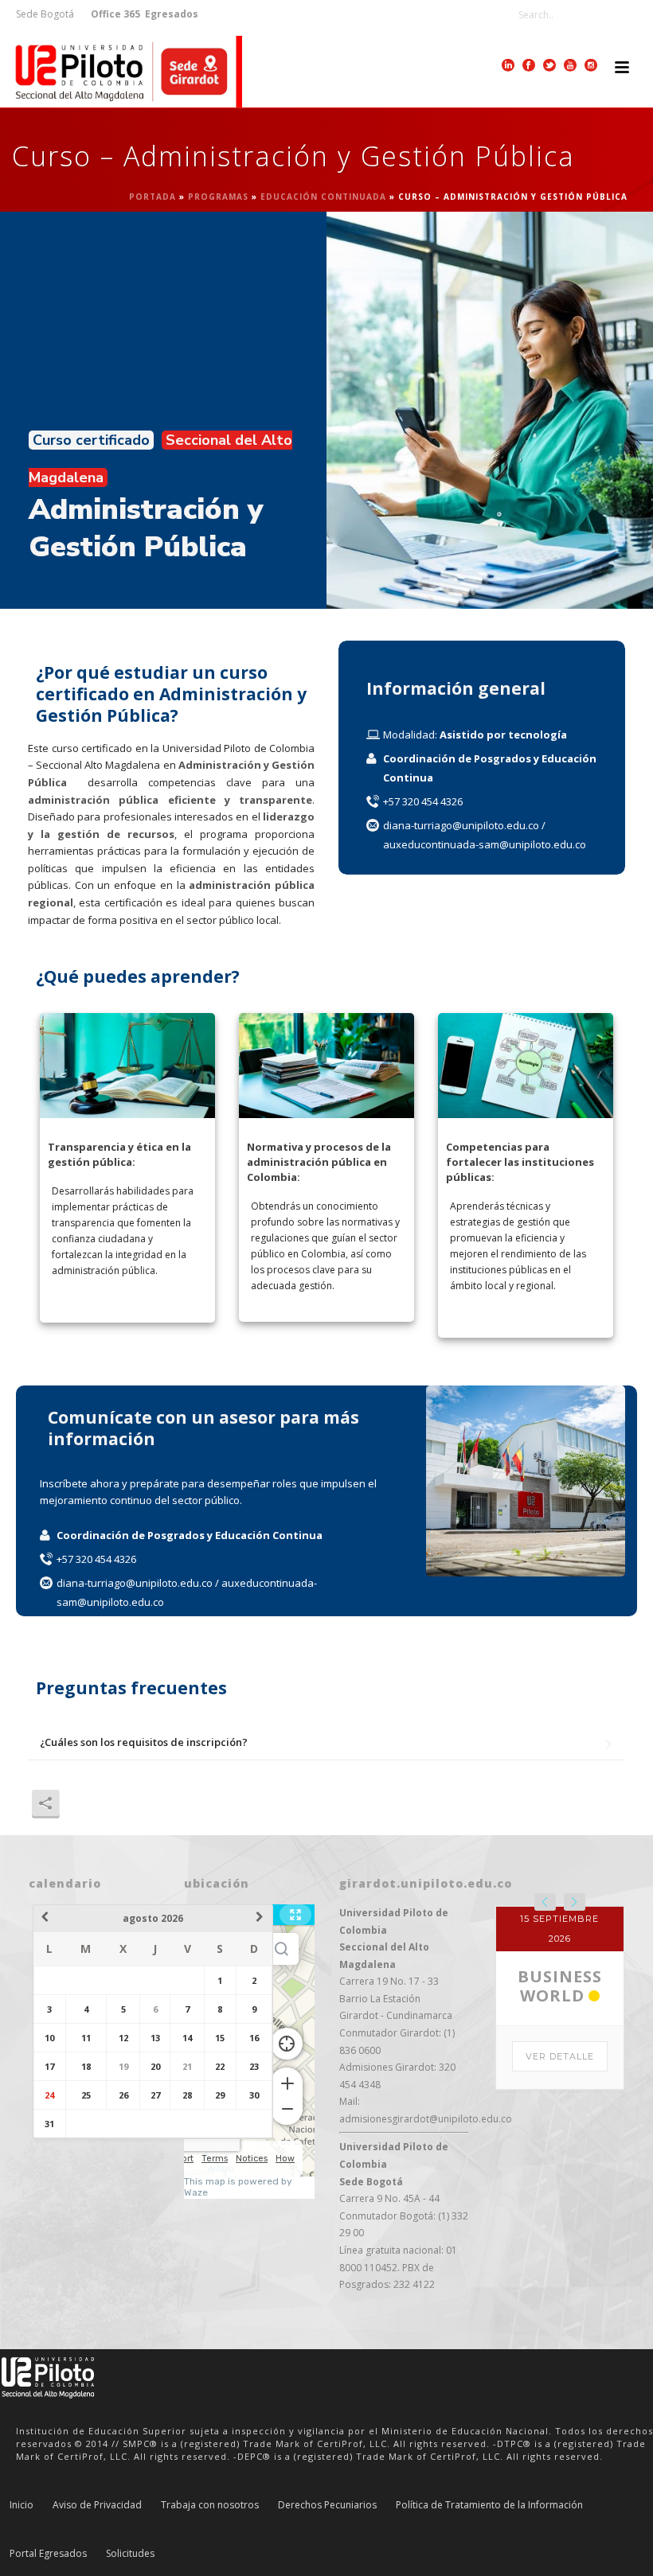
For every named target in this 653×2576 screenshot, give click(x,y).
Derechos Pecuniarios (327, 2505)
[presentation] (545, 1902)
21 (187, 2066)
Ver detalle (560, 2184)
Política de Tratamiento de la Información (489, 2505)
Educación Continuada (323, 197)
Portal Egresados (48, 2554)
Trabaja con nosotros (210, 2505)
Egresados (170, 14)
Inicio (22, 2505)
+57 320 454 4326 (423, 801)
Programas (218, 197)
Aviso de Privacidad (97, 2505)
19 (123, 2066)
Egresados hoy (559, 2113)
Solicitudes (130, 2554)
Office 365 (115, 14)
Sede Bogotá (46, 14)
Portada (152, 197)
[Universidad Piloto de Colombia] (121, 72)
